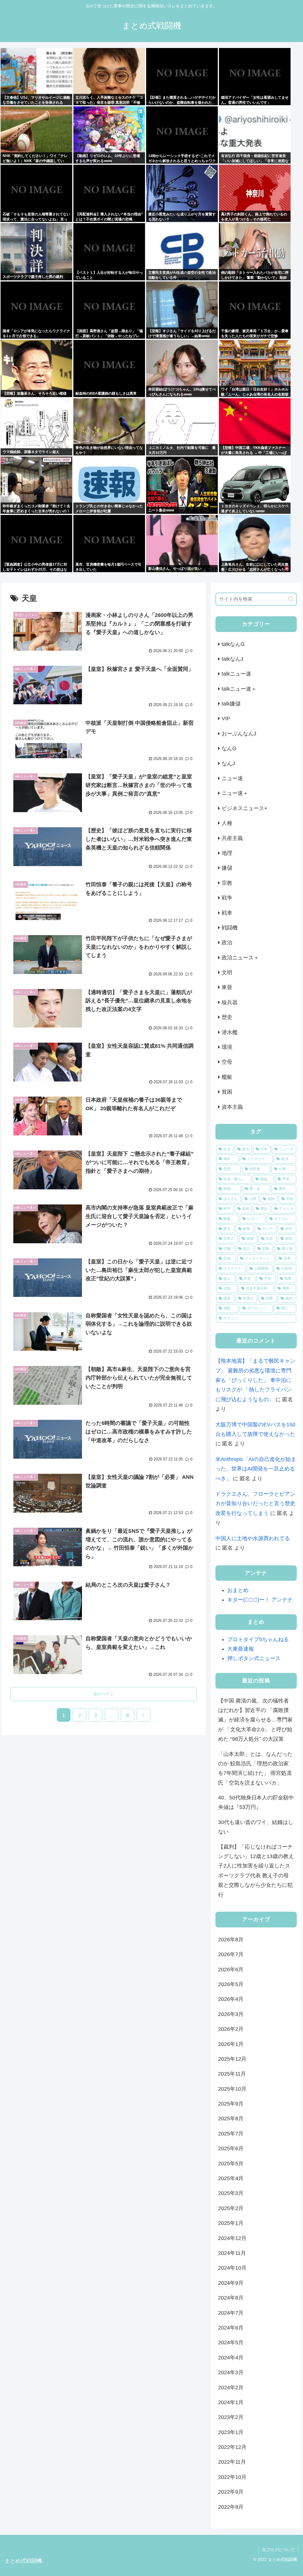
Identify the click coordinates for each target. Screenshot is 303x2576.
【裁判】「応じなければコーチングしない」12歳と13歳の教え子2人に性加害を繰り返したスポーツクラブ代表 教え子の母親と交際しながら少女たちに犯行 (256, 1871)
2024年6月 (231, 2328)
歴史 (227, 1017)
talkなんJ (232, 659)
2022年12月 (232, 2447)
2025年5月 (231, 2164)
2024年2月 (231, 2388)
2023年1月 (231, 2432)
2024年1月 (231, 2402)
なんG (229, 748)
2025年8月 (231, 2119)
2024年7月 (231, 2313)
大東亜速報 (241, 1649)
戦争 (227, 898)
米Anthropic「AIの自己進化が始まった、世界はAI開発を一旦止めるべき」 (256, 1469)
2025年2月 (231, 2208)
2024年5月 (231, 2343)
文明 (227, 972)
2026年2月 (231, 2029)
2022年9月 (231, 2492)
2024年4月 (231, 2358)
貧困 (227, 1092)
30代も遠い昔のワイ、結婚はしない (256, 1827)
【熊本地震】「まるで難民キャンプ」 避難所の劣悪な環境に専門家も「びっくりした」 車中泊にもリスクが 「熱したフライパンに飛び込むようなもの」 (255, 1380)
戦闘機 (230, 928)
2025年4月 (231, 2178)
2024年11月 (232, 2253)
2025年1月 (231, 2223)
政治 (227, 943)
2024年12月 (232, 2238)
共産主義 (232, 838)
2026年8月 (231, 1940)
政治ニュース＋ (240, 958)
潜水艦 (230, 1032)
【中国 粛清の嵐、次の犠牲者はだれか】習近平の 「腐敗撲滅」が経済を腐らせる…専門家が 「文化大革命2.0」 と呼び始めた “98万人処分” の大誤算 (255, 1720)
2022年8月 (231, 2507)
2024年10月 (232, 2268)
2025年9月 (231, 2104)
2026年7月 (231, 1954)
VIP (226, 719)
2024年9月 (231, 2283)
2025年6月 (231, 2148)
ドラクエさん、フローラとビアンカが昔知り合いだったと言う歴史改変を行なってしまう (255, 1504)
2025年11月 (232, 2074)
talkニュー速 (236, 674)
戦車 (227, 913)
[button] (291, 599)
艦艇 (227, 1077)
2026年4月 (231, 1999)
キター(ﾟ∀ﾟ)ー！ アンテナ (260, 1600)
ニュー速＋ (235, 793)
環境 (227, 1047)
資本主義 (232, 1107)
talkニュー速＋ (239, 689)
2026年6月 (231, 1969)
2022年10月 (232, 2477)
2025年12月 (232, 2059)
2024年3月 (231, 2372)
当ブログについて (278, 2550)
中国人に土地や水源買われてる (253, 1538)
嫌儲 (227, 868)
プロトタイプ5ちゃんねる (258, 1639)
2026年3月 (231, 2014)
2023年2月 (231, 2417)
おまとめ (238, 1590)
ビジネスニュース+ (245, 808)
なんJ (228, 764)
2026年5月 (231, 1984)
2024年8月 (231, 2298)
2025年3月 (231, 2193)
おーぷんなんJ (239, 734)
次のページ (104, 1694)
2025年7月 (231, 2134)
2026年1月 (231, 2044)
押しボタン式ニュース (254, 1658)
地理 (227, 853)
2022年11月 (232, 2462)
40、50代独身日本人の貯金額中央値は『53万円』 (256, 1802)
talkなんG (233, 644)
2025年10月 (232, 2089)
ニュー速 (232, 778)
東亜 (227, 987)
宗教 (227, 883)
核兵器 (230, 1002)
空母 (227, 1062)
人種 (227, 823)
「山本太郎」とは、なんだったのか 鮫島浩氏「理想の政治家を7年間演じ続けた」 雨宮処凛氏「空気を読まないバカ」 (255, 1768)
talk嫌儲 (231, 704)
